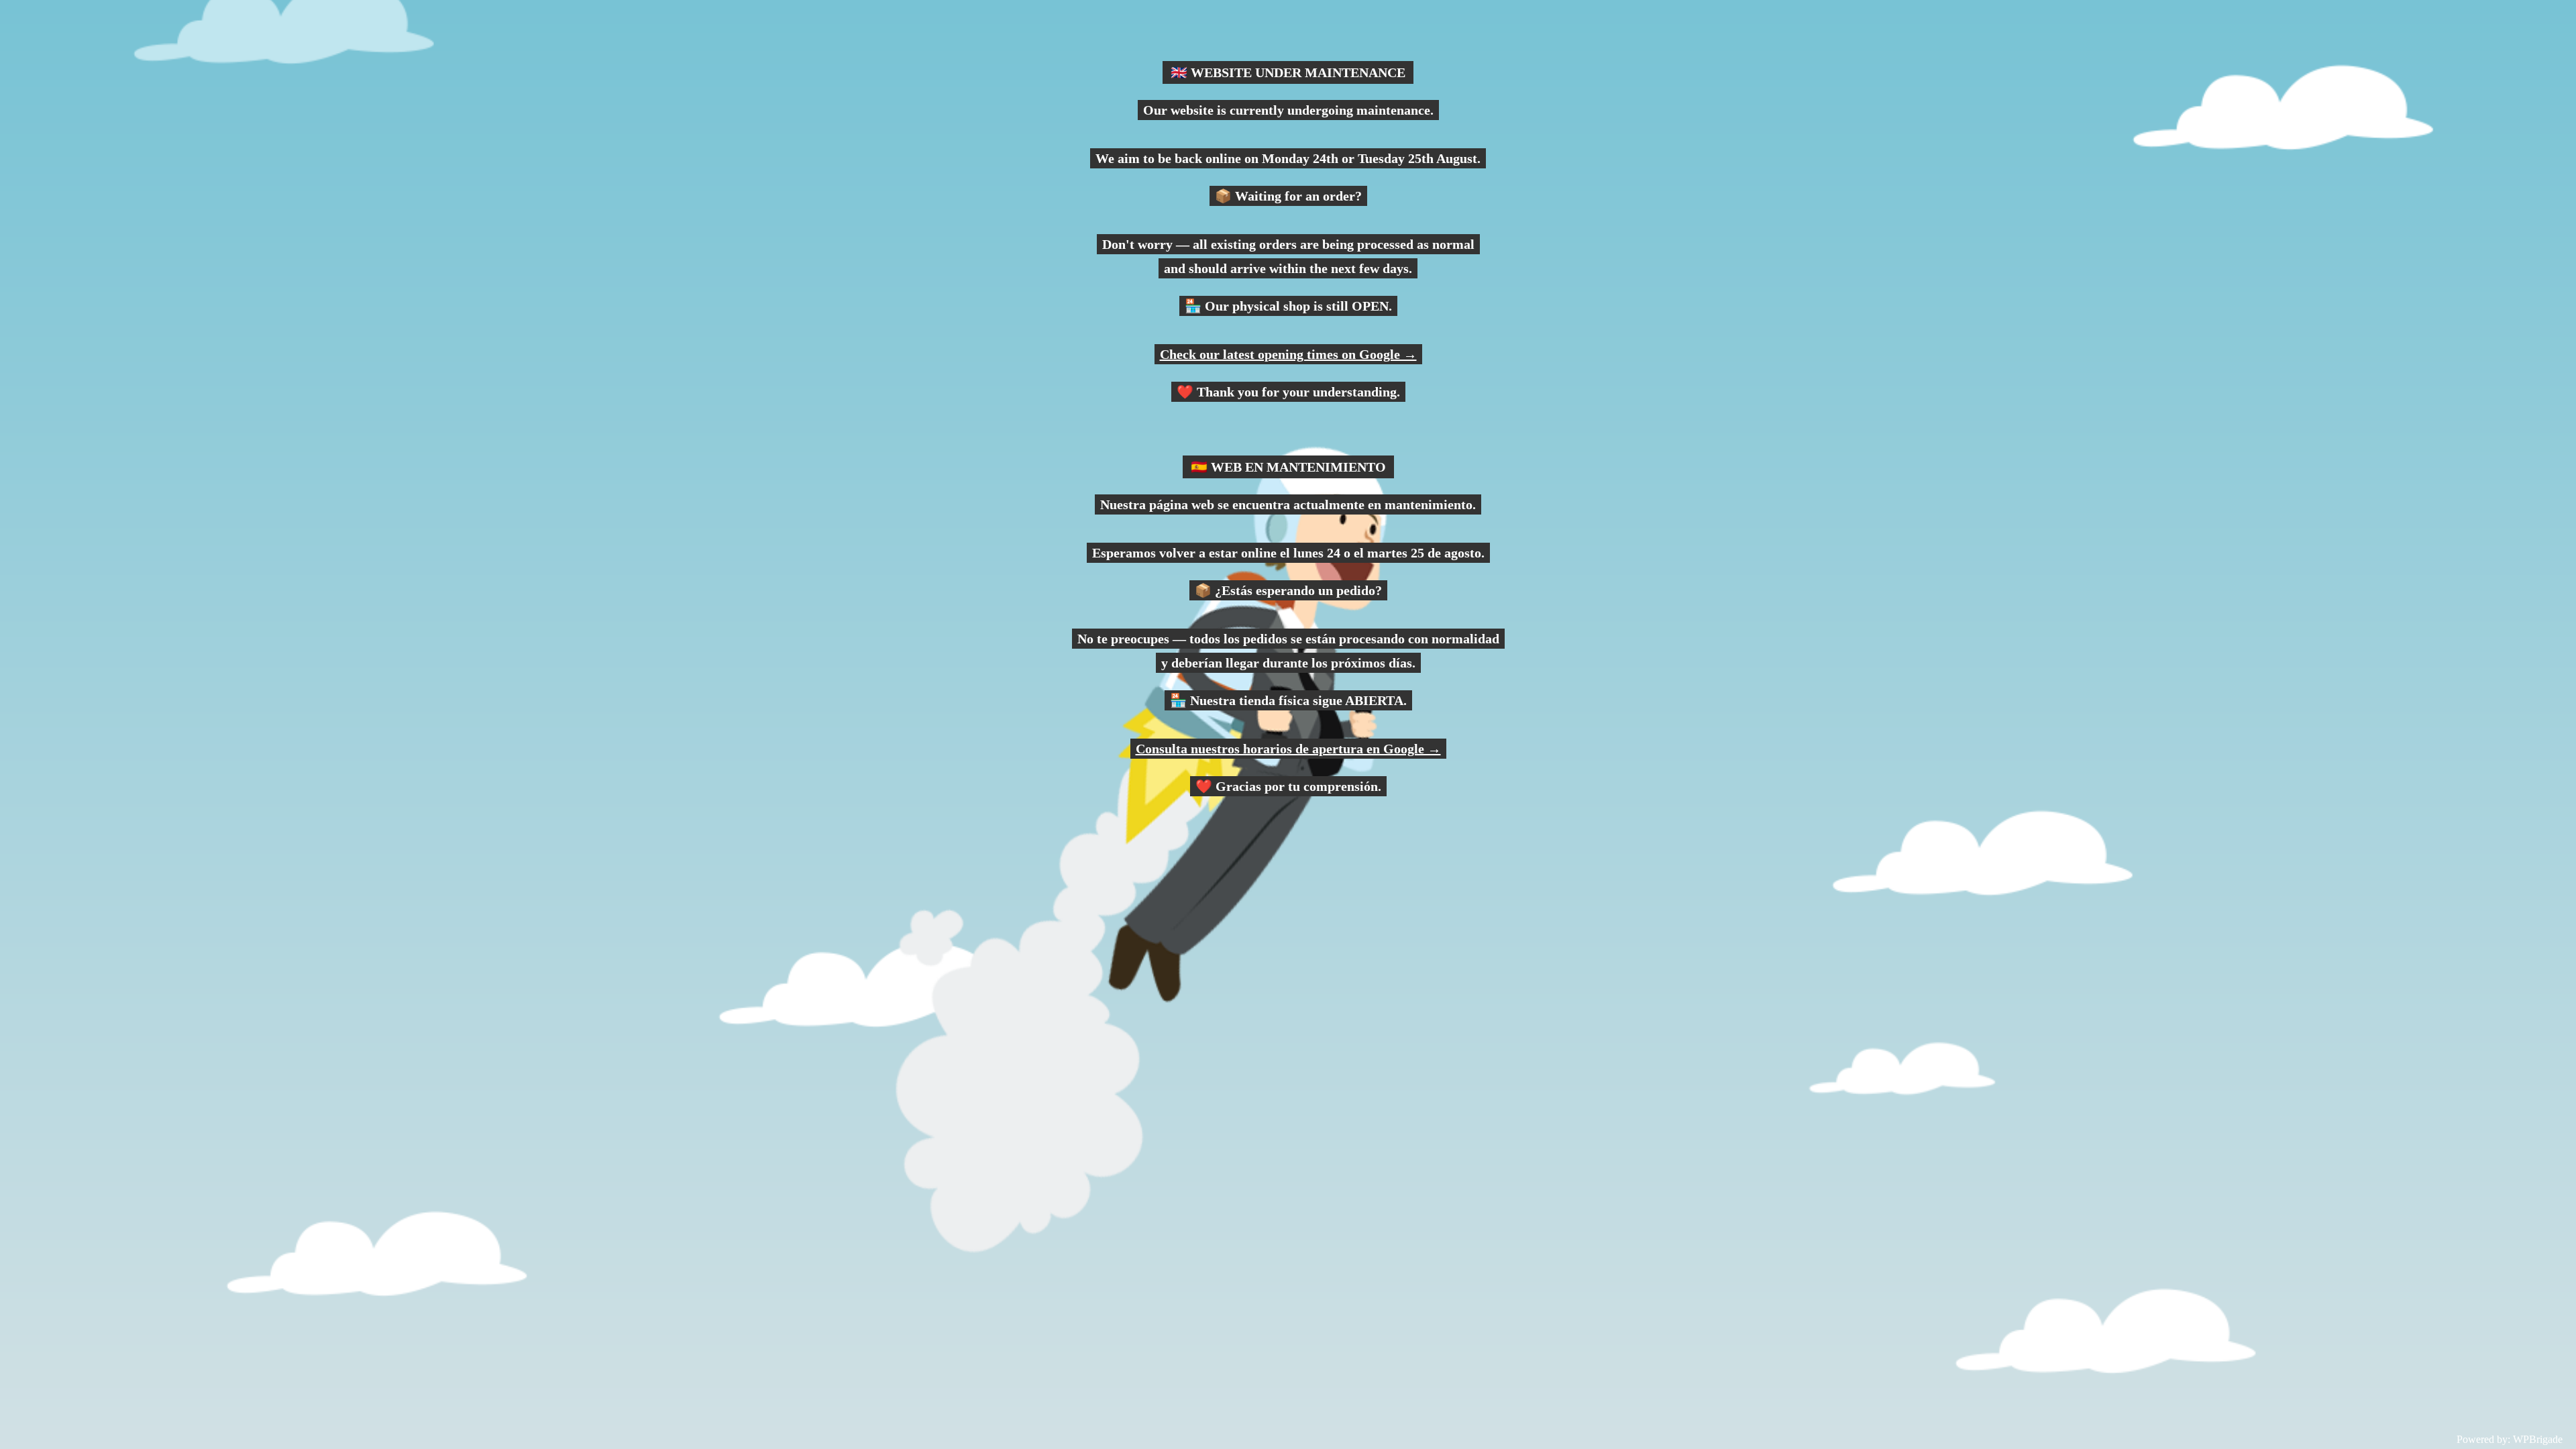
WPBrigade (2538, 1439)
